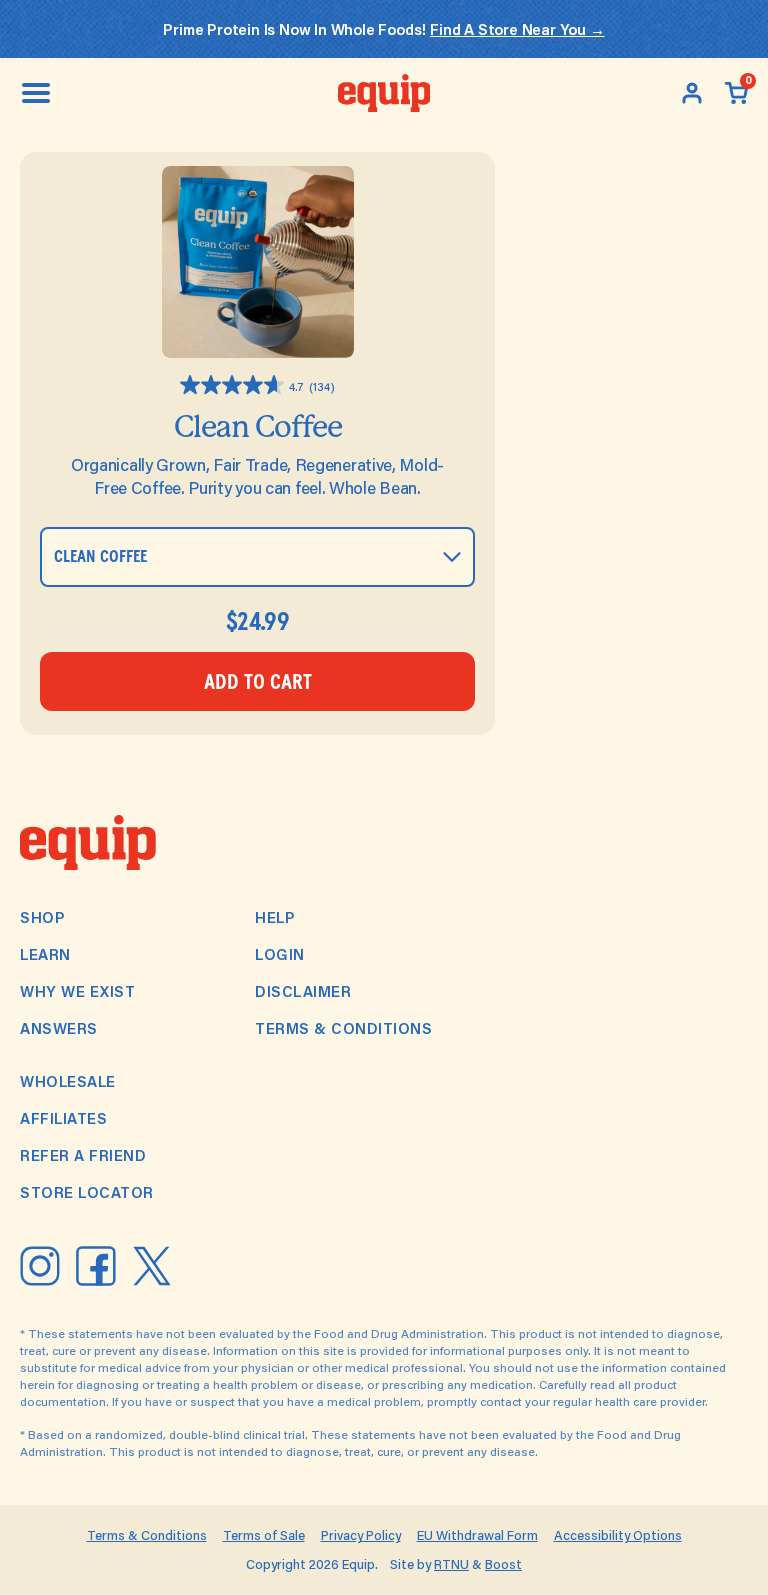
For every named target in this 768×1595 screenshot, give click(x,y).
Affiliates (63, 1118)
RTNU (451, 1564)
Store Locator (87, 1192)
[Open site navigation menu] (36, 93)
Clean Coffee (258, 426)
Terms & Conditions (343, 1028)
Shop (42, 917)
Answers (59, 1028)
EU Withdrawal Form (477, 1535)
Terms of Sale (264, 1535)
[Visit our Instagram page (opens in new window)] (40, 1266)
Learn (45, 954)
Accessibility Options (618, 1535)
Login (280, 954)
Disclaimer (303, 991)
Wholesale (68, 1081)
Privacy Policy (361, 1535)
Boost (503, 1564)
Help (275, 917)
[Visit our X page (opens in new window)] (152, 1266)
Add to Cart (258, 682)
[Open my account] (692, 93)
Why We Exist (77, 991)
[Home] (384, 93)
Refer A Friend (83, 1155)
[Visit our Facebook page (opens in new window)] (96, 1266)
